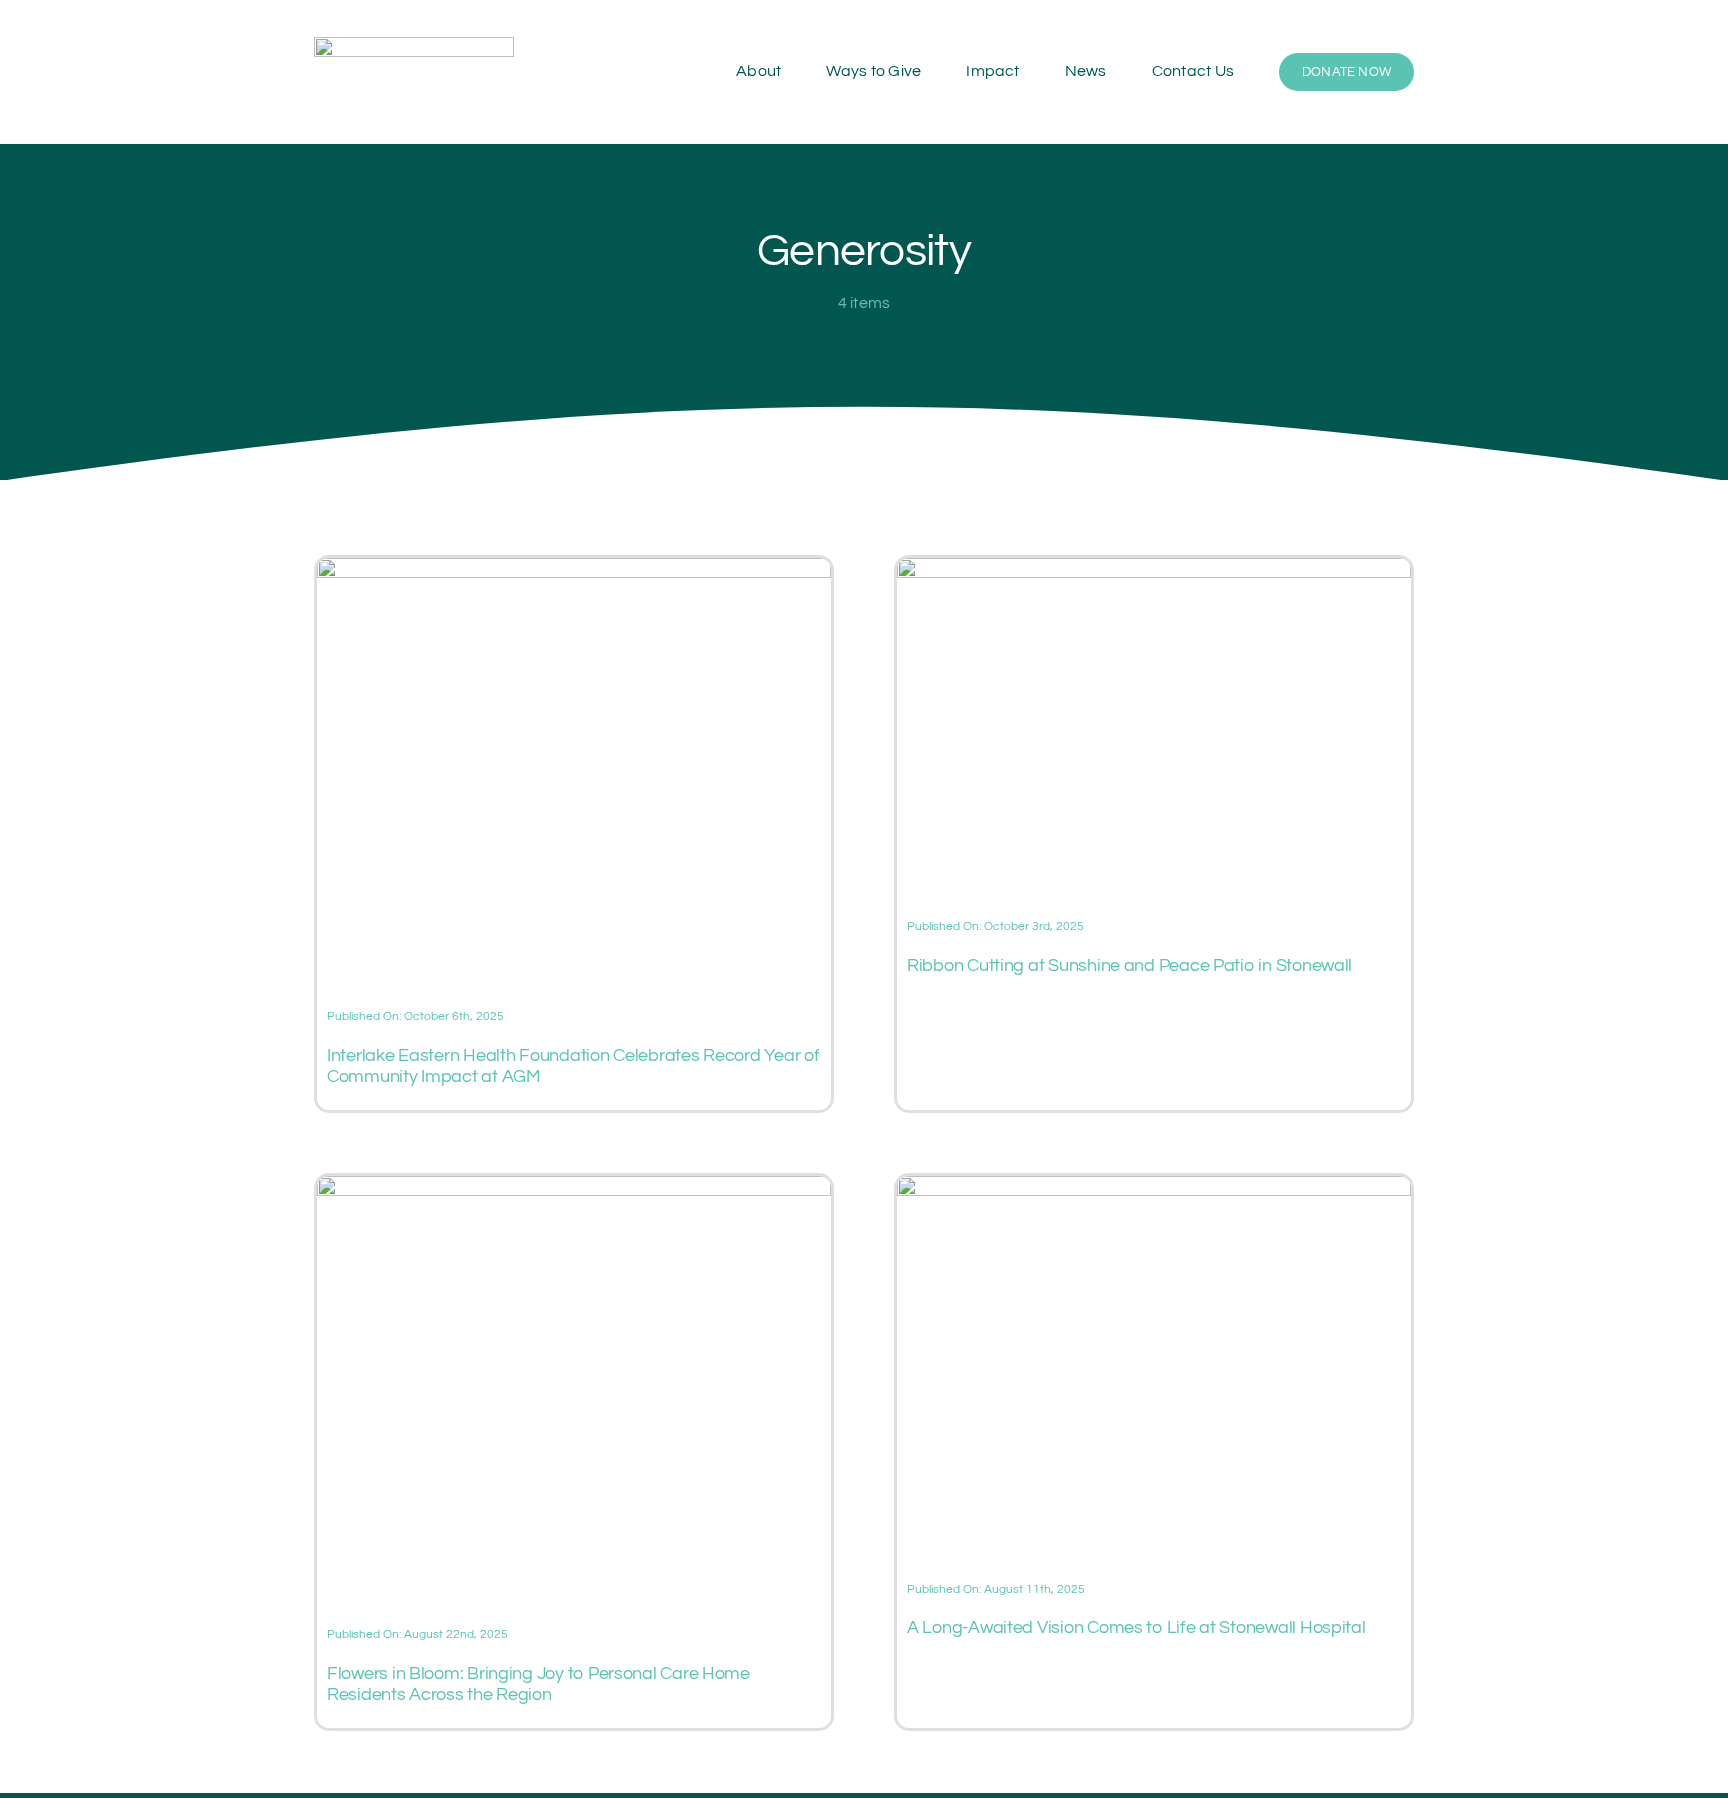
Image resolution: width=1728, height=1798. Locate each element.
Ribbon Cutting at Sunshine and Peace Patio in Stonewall (1129, 965)
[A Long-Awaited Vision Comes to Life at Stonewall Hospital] (1154, 1188)
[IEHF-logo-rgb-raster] (414, 45)
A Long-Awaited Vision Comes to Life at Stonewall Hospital (1136, 1627)
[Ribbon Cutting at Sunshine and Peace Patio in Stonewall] (1154, 570)
